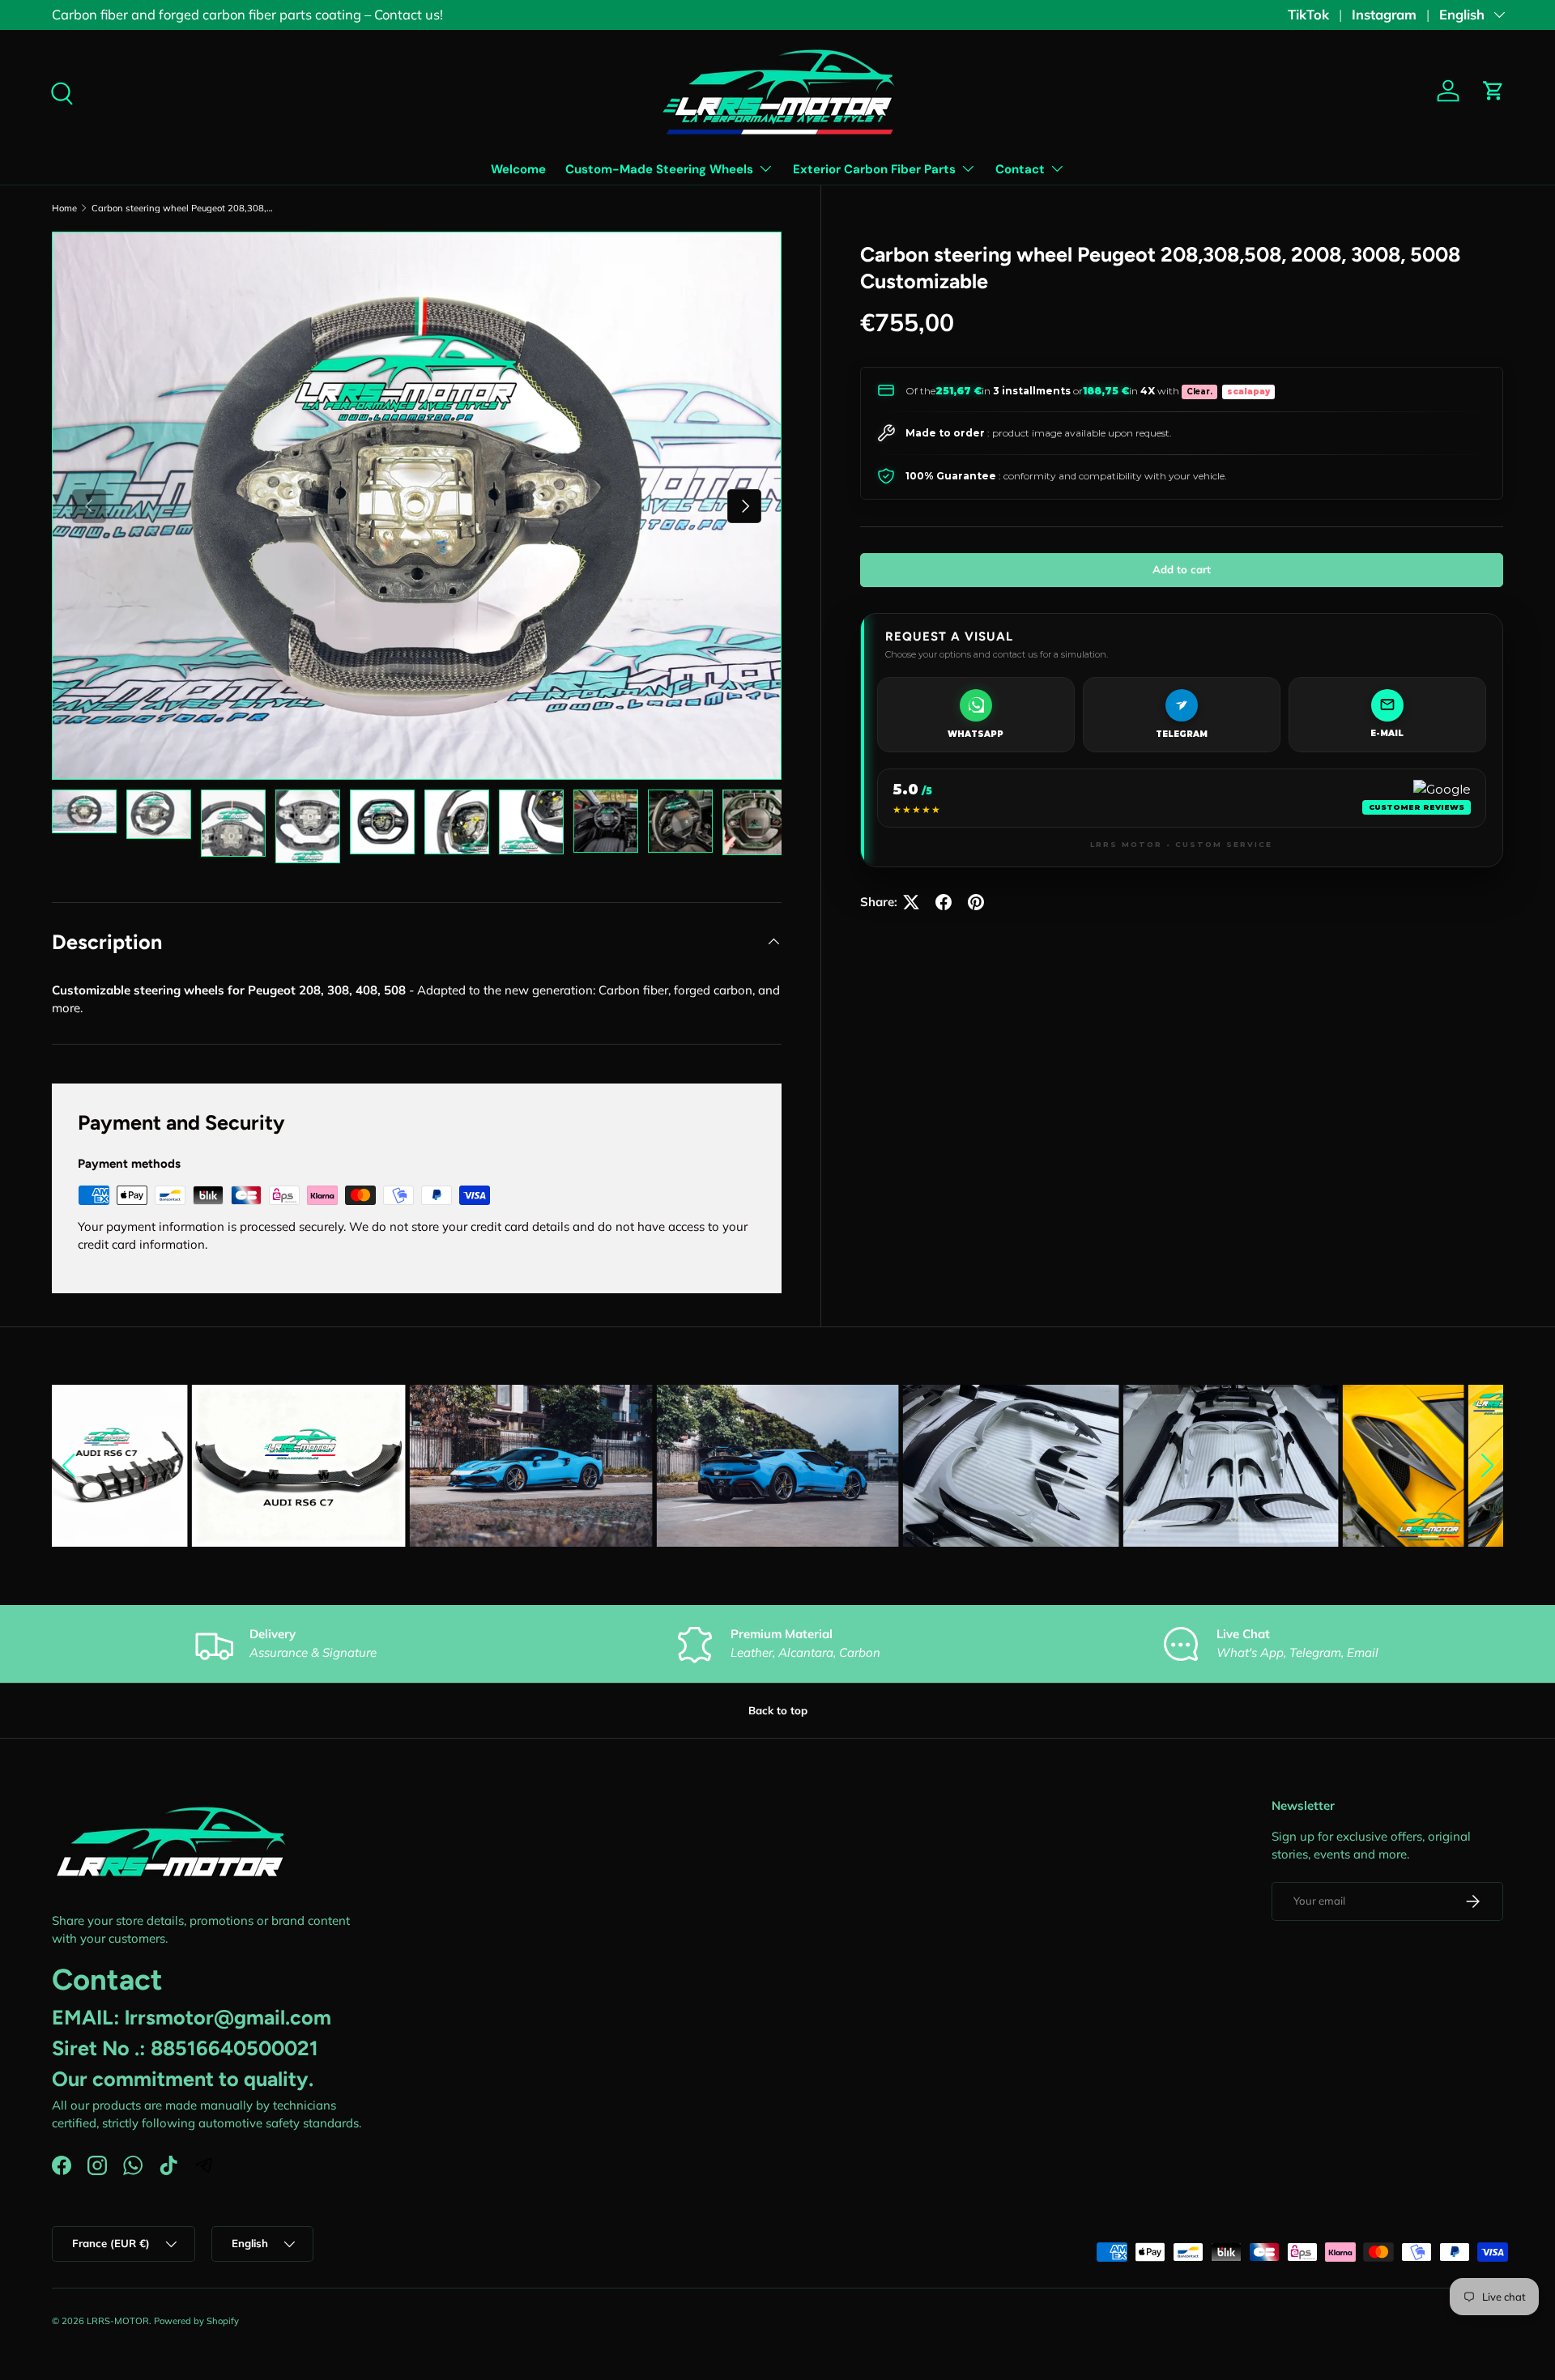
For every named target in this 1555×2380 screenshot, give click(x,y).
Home (64, 209)
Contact (1020, 169)
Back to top (778, 1710)
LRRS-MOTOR (118, 2321)
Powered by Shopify (196, 2321)
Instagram (1384, 14)
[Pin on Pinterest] (976, 902)
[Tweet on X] (911, 902)
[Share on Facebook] (944, 902)
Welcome (518, 169)
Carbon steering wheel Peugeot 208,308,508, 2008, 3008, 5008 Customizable (183, 209)
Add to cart (1182, 568)
